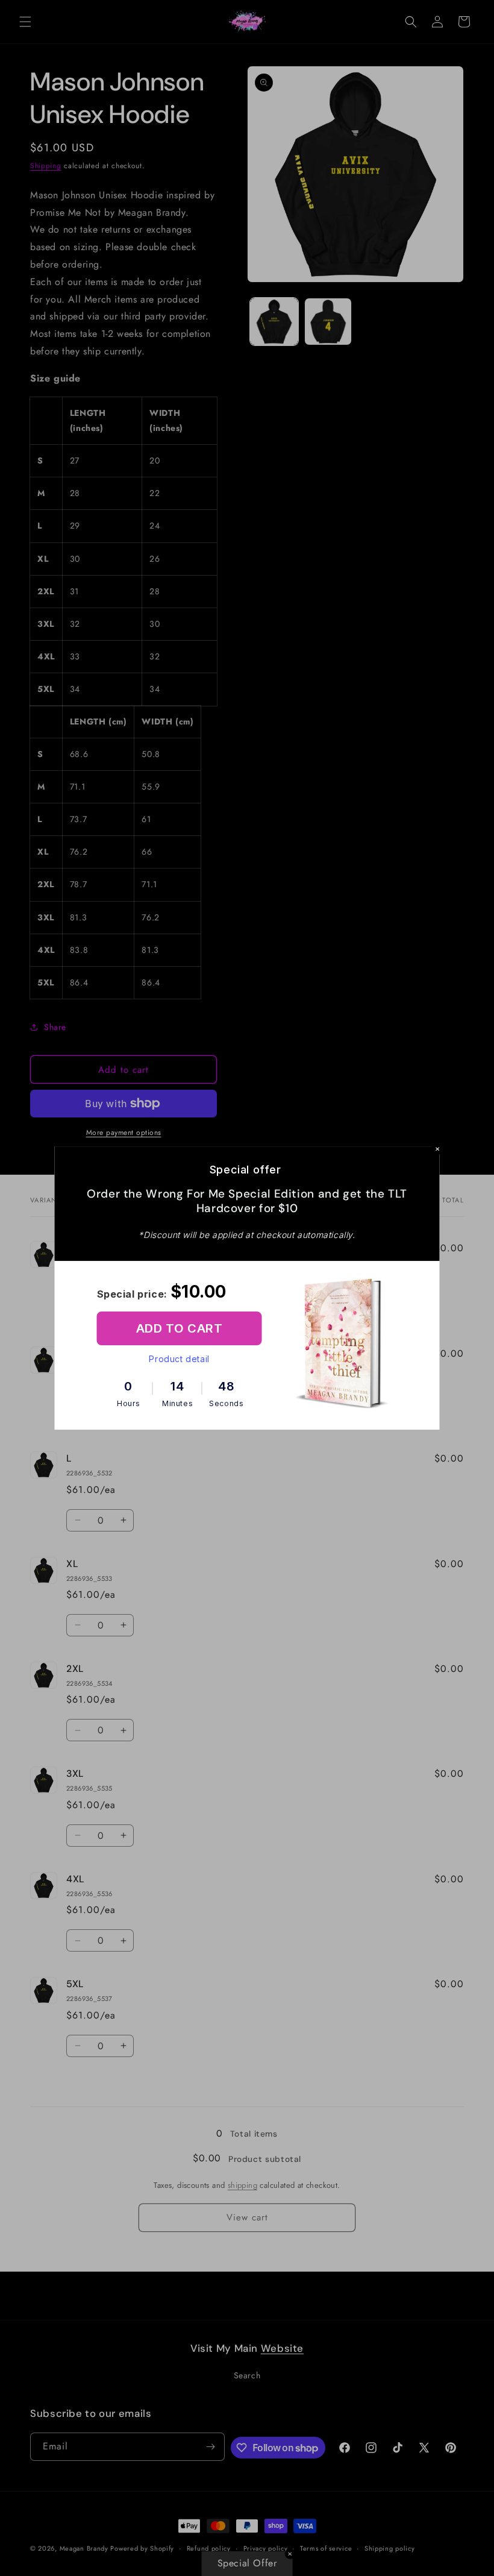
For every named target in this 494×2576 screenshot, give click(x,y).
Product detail (179, 1359)
